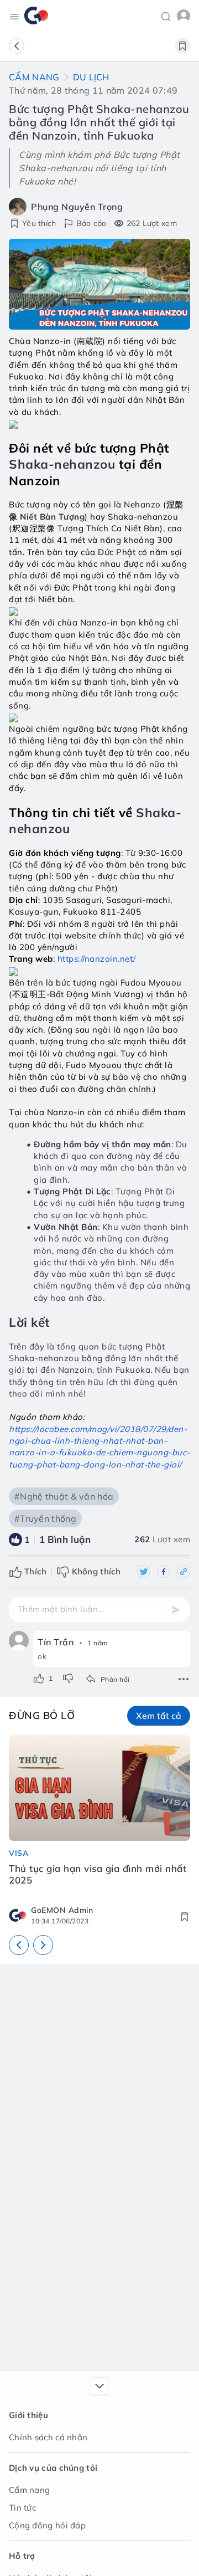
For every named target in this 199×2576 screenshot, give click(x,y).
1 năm (98, 1643)
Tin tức (22, 2508)
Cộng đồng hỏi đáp (47, 2525)
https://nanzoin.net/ (97, 959)
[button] (166, 16)
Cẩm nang (34, 77)
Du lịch (91, 77)
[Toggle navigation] (14, 16)
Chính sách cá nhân (48, 2437)
